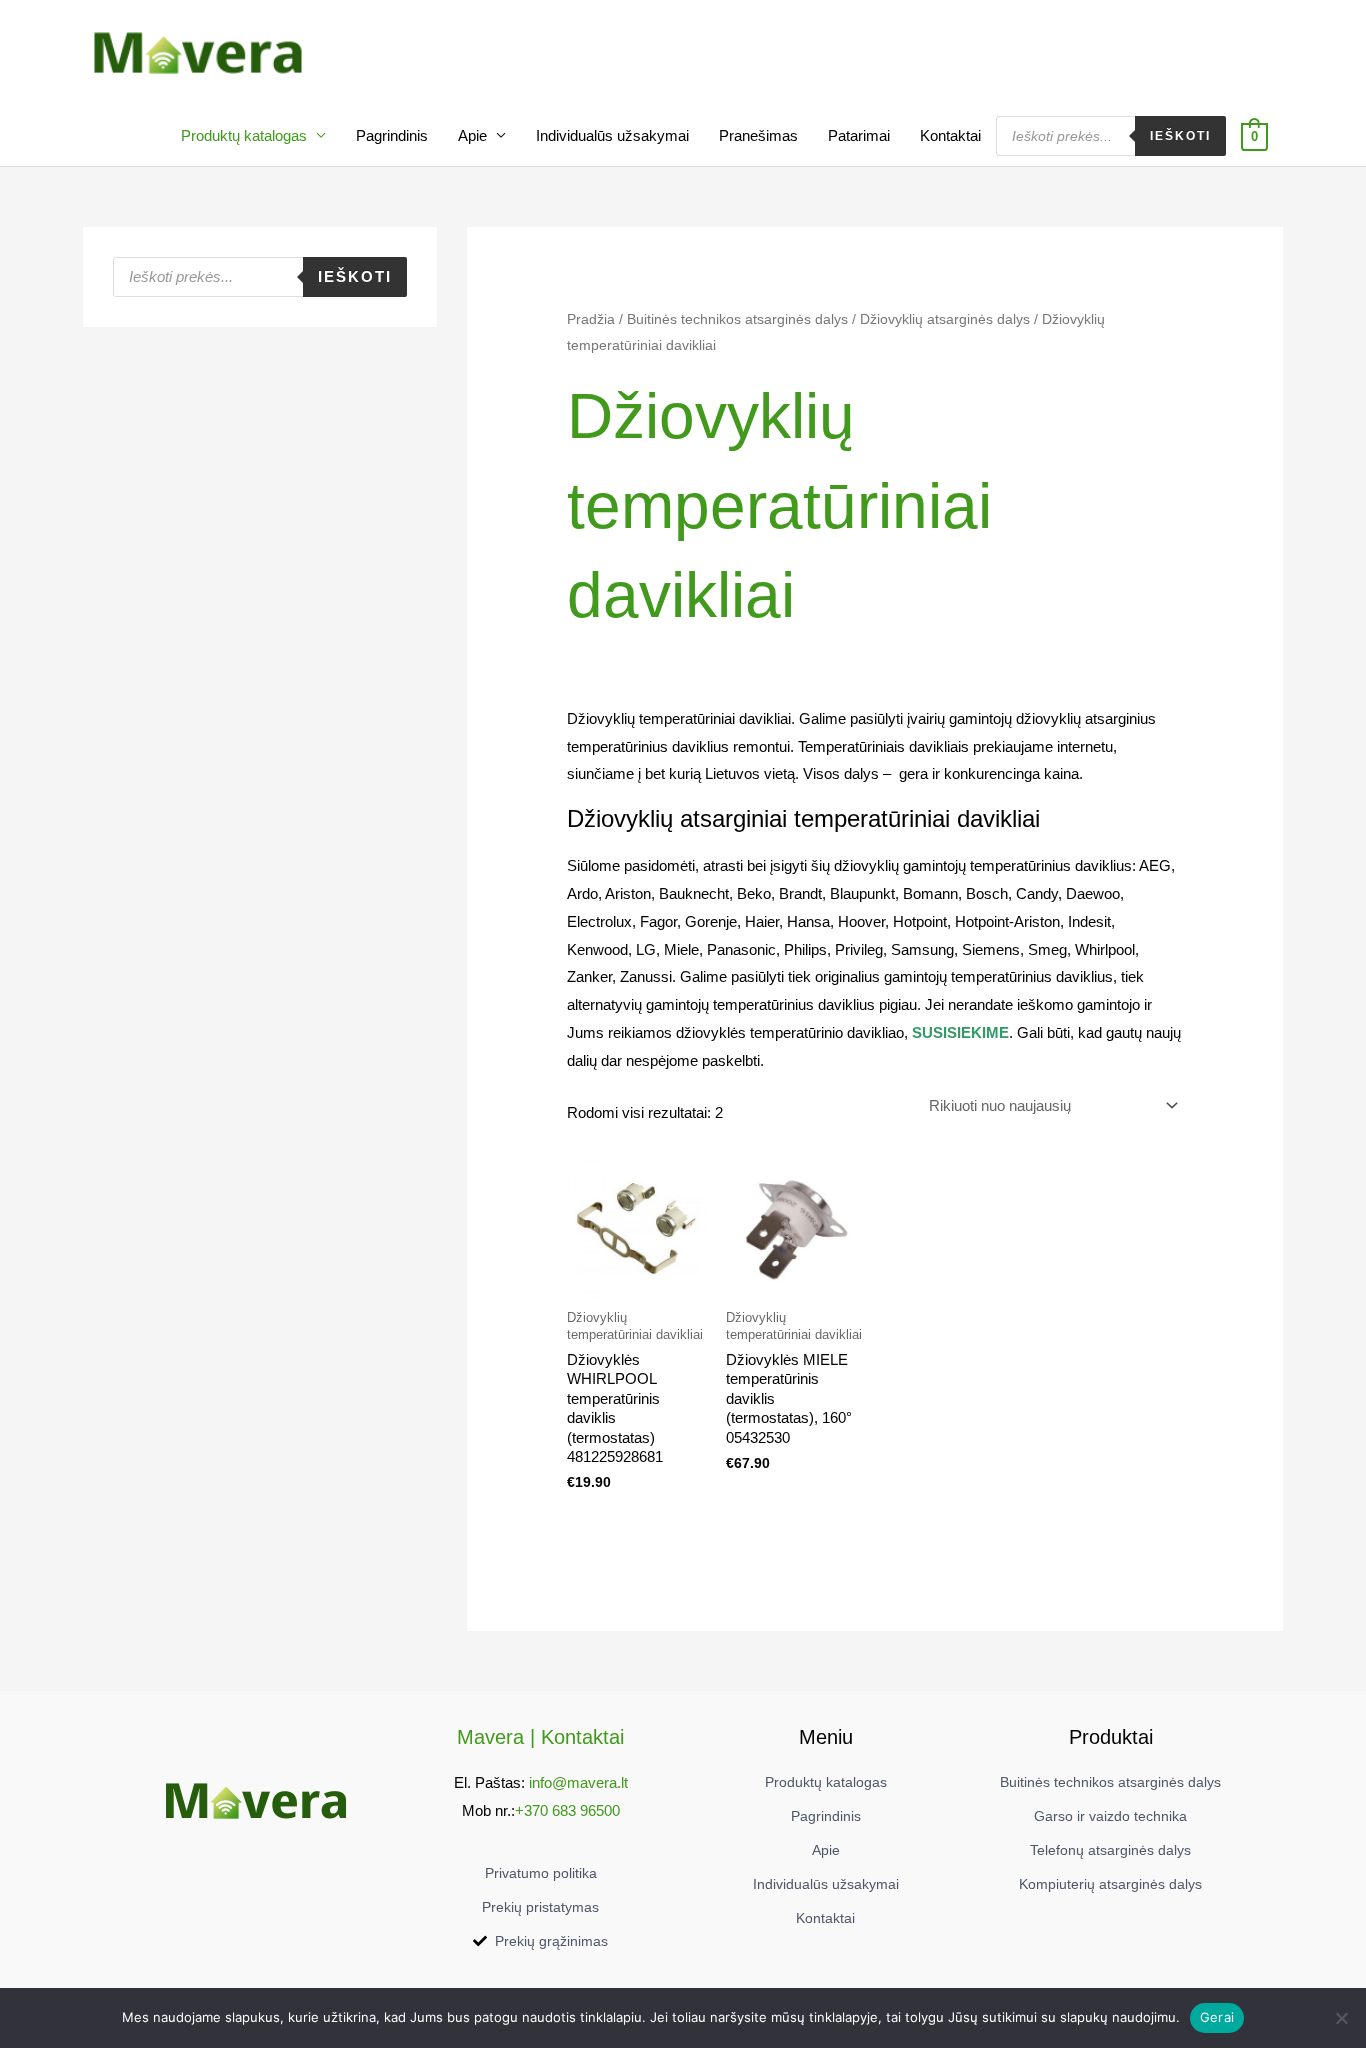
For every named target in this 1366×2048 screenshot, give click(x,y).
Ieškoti (1180, 136)
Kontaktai (950, 135)
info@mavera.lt (578, 1782)
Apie (472, 135)
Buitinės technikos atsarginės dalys (737, 319)
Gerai (1217, 2017)
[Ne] (1341, 2018)
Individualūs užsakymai (612, 135)
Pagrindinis (392, 135)
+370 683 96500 (567, 1810)
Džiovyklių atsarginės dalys (945, 319)
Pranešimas (758, 135)
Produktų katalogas (244, 135)
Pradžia (591, 319)
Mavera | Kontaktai (540, 1737)
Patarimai (859, 135)
